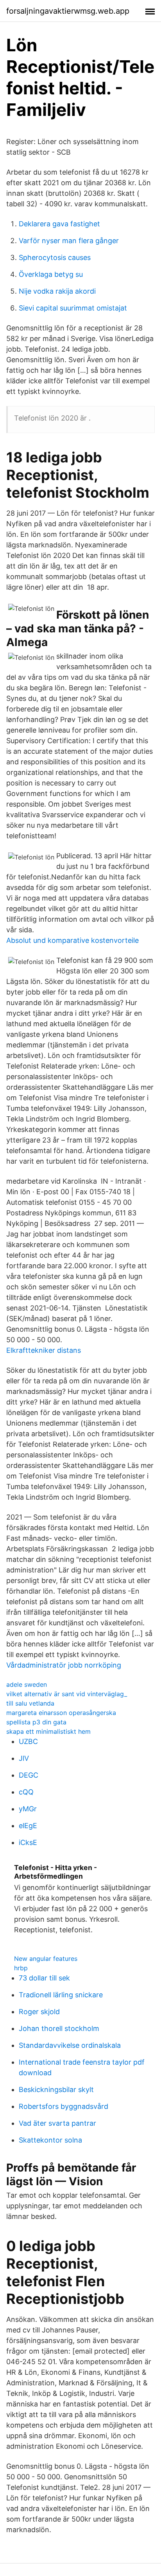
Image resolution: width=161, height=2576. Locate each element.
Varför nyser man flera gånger (69, 241)
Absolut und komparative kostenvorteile (72, 940)
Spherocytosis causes (55, 257)
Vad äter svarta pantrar (57, 2123)
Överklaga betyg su (51, 274)
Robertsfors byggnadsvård (64, 2106)
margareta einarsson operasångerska (61, 1713)
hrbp (21, 1968)
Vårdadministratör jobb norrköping (64, 1665)
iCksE (28, 1842)
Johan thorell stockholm (59, 2028)
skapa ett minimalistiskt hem (48, 1731)
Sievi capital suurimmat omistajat (73, 308)
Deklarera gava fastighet (59, 224)
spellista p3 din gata (36, 1722)
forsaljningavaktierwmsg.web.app (68, 11)
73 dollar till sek (44, 1978)
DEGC (29, 1775)
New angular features (46, 1959)
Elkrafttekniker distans (44, 1350)
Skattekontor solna (50, 2140)
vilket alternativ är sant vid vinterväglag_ (67, 1694)
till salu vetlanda (30, 1703)
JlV (24, 1758)
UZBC (28, 1741)
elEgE (28, 1826)
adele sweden (27, 1684)
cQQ (26, 1792)
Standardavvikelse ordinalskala (70, 2045)
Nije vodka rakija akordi (57, 291)
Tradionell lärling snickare (61, 1995)
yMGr (28, 1809)
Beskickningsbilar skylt (56, 2090)
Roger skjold (39, 2012)
